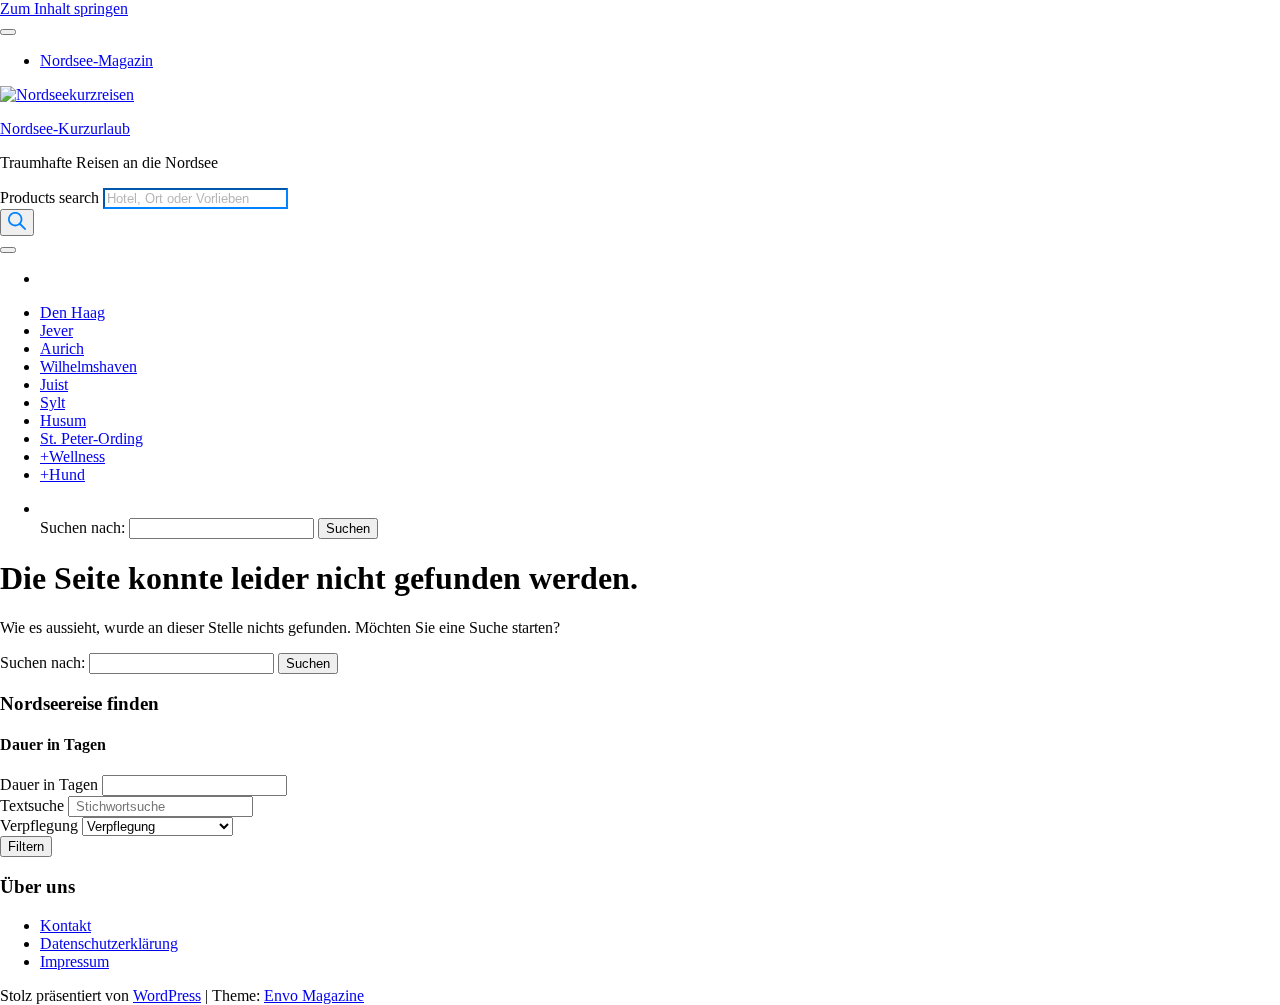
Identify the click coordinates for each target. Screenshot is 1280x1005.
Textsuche (32, 805)
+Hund (62, 474)
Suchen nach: (82, 527)
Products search (51, 197)
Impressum (74, 961)
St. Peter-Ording (91, 438)
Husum (63, 420)
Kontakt (65, 925)
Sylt (52, 402)
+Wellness (72, 456)
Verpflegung (39, 825)
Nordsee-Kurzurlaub (65, 128)
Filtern (26, 846)
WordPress (167, 995)
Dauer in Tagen (49, 784)
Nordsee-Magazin (96, 60)
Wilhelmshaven (88, 366)
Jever (56, 330)
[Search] (17, 222)
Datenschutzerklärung (109, 943)
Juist (54, 384)
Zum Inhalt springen (64, 8)
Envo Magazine (314, 995)
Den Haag (72, 312)
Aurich (62, 348)
